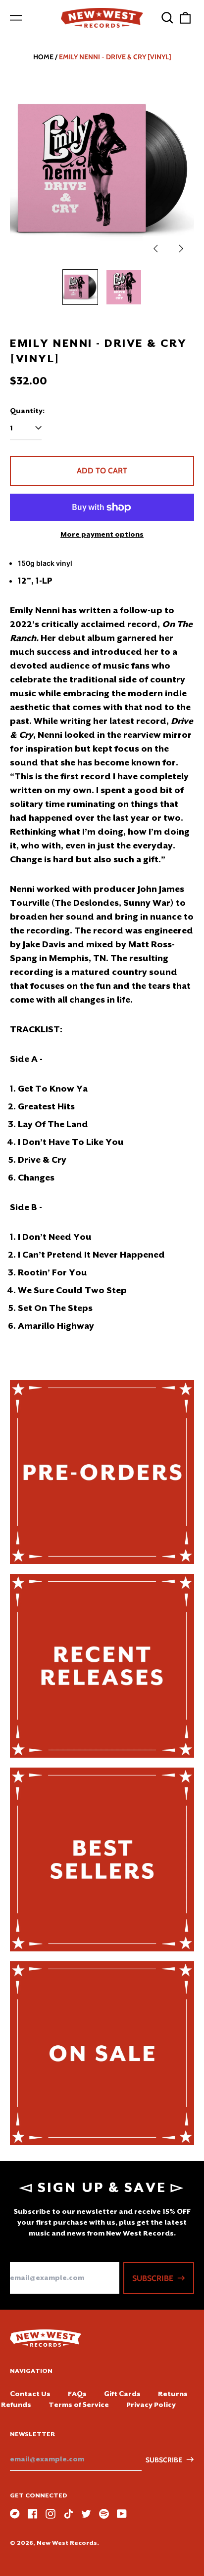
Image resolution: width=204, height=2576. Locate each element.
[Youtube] (122, 2514)
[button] (167, 18)
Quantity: (27, 411)
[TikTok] (68, 2514)
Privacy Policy (151, 2405)
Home (43, 57)
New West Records (67, 2543)
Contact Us (30, 2394)
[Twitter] (86, 2514)
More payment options (102, 534)
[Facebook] (33, 2514)
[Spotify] (104, 2514)
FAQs (77, 2394)
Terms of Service (79, 2405)
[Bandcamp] (15, 2514)
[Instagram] (51, 2514)
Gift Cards (122, 2394)
